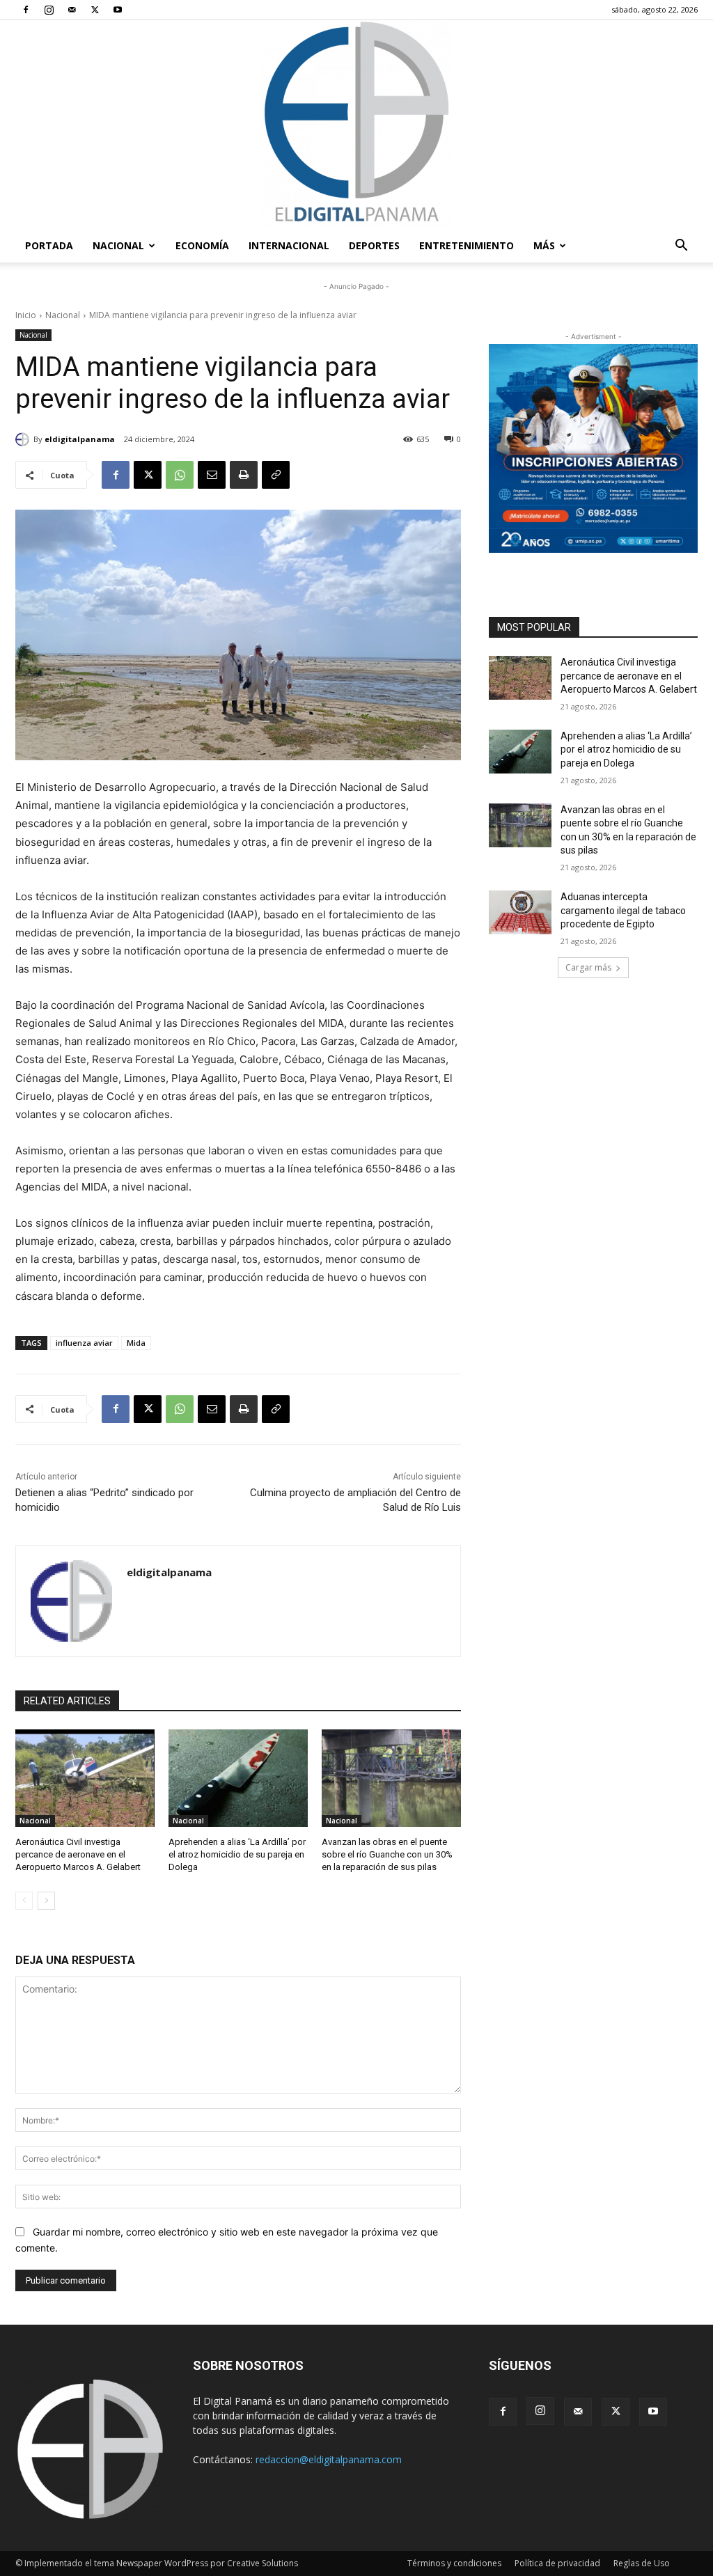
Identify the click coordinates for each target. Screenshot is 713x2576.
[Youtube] (118, 10)
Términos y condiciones (454, 2563)
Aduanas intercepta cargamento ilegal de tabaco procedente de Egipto (623, 910)
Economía (202, 245)
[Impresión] (244, 475)
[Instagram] (49, 10)
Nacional (118, 245)
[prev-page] (24, 1901)
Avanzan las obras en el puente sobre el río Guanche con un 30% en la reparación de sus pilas (387, 1854)
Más (544, 245)
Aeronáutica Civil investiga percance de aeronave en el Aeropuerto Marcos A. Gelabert (78, 1854)
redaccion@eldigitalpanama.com (329, 2459)
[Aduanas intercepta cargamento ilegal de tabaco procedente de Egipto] (520, 912)
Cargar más (588, 967)
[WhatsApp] (180, 475)
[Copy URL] (276, 475)
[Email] (212, 475)
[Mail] (72, 10)
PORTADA (49, 245)
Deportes (374, 245)
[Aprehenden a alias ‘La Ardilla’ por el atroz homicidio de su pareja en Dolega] (238, 1778)
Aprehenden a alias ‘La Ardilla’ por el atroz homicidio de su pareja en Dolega (237, 1854)
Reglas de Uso (642, 2563)
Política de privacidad (557, 2563)
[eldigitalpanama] (24, 439)
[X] (95, 10)
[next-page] (46, 1901)
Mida (136, 1343)
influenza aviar (84, 1343)
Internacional (289, 245)
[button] (681, 247)
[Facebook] (26, 10)
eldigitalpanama (80, 439)
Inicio (26, 315)
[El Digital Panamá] (356, 125)
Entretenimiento (467, 245)
